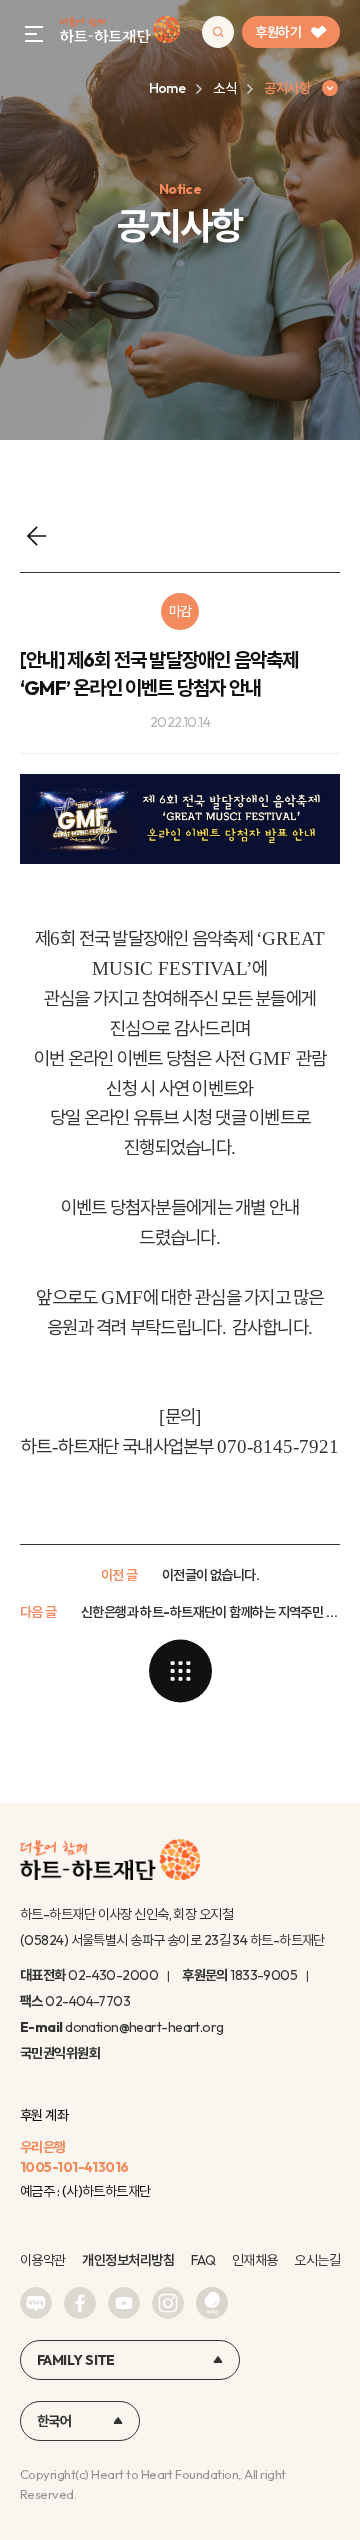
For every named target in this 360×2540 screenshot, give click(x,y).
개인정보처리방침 (128, 2260)
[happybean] (212, 2303)
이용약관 (43, 2260)
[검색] (218, 32)
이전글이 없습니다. (210, 1575)
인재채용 (255, 2260)
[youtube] (124, 2303)
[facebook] (80, 2303)
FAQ (203, 2260)
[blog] (36, 2303)
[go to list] (180, 1671)
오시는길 (317, 2260)
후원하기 (278, 32)
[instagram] (168, 2303)
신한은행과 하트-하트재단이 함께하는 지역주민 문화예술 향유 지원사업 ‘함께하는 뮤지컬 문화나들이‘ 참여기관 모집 (210, 1612)
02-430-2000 (113, 1975)
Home (167, 88)
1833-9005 (263, 1975)
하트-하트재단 (120, 32)
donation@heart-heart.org (144, 2027)
